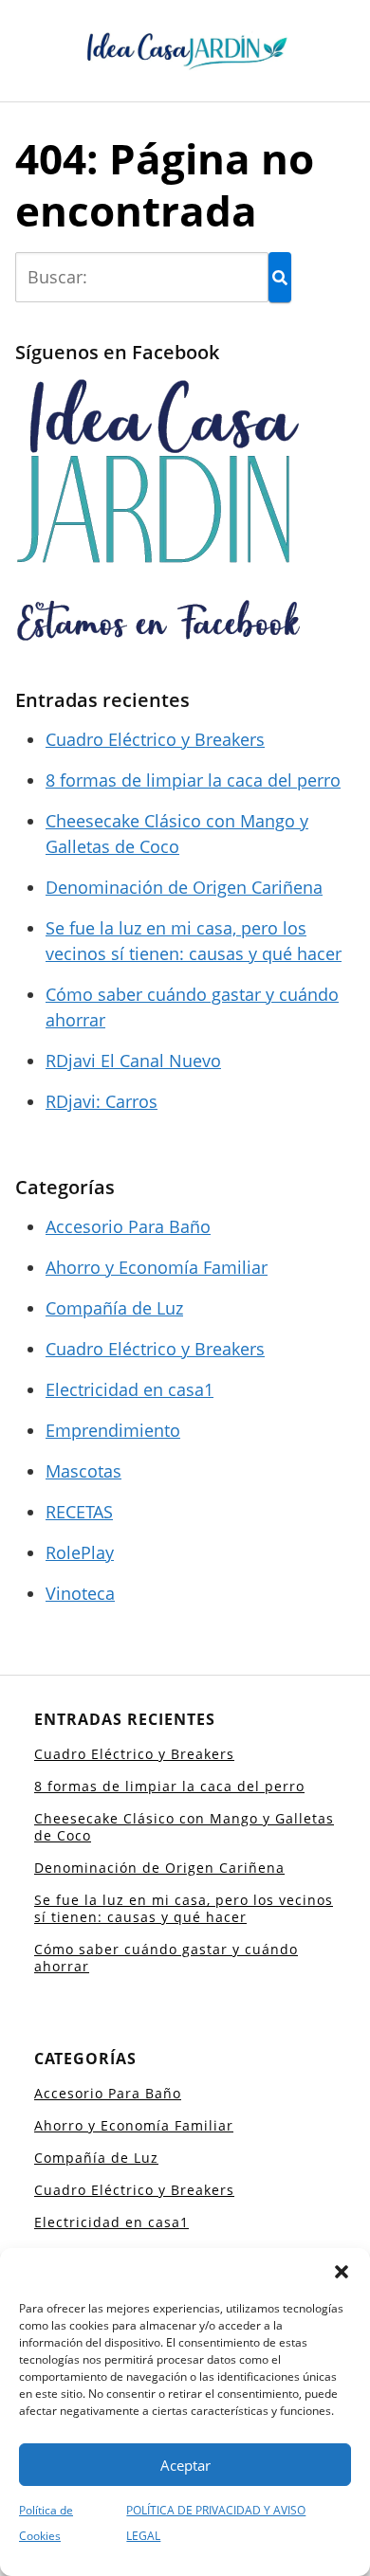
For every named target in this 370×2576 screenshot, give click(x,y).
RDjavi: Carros (102, 1101)
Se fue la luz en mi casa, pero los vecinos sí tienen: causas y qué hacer (184, 1908)
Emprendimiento (113, 1430)
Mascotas (83, 1471)
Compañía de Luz (114, 1308)
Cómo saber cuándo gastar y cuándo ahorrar (166, 1958)
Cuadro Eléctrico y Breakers (155, 739)
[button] (342, 2272)
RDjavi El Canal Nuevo (133, 1061)
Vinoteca (80, 1593)
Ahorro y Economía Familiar (157, 1267)
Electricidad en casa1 (129, 1389)
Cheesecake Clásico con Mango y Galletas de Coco (184, 1827)
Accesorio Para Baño (128, 1226)
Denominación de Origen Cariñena (184, 887)
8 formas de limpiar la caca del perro (193, 780)
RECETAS (79, 1512)
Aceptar (185, 2465)
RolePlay (80, 1552)
